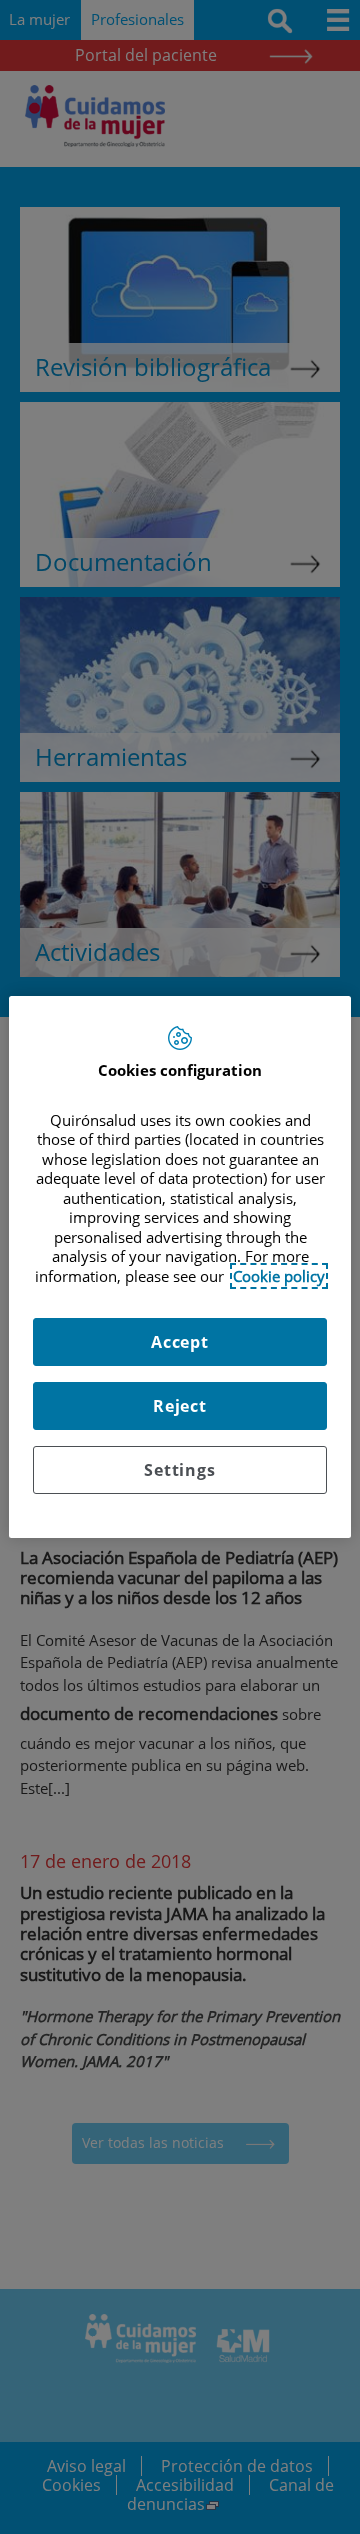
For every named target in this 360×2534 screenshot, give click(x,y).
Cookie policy (279, 1276)
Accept (180, 1342)
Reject (180, 1406)
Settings (179, 1470)
